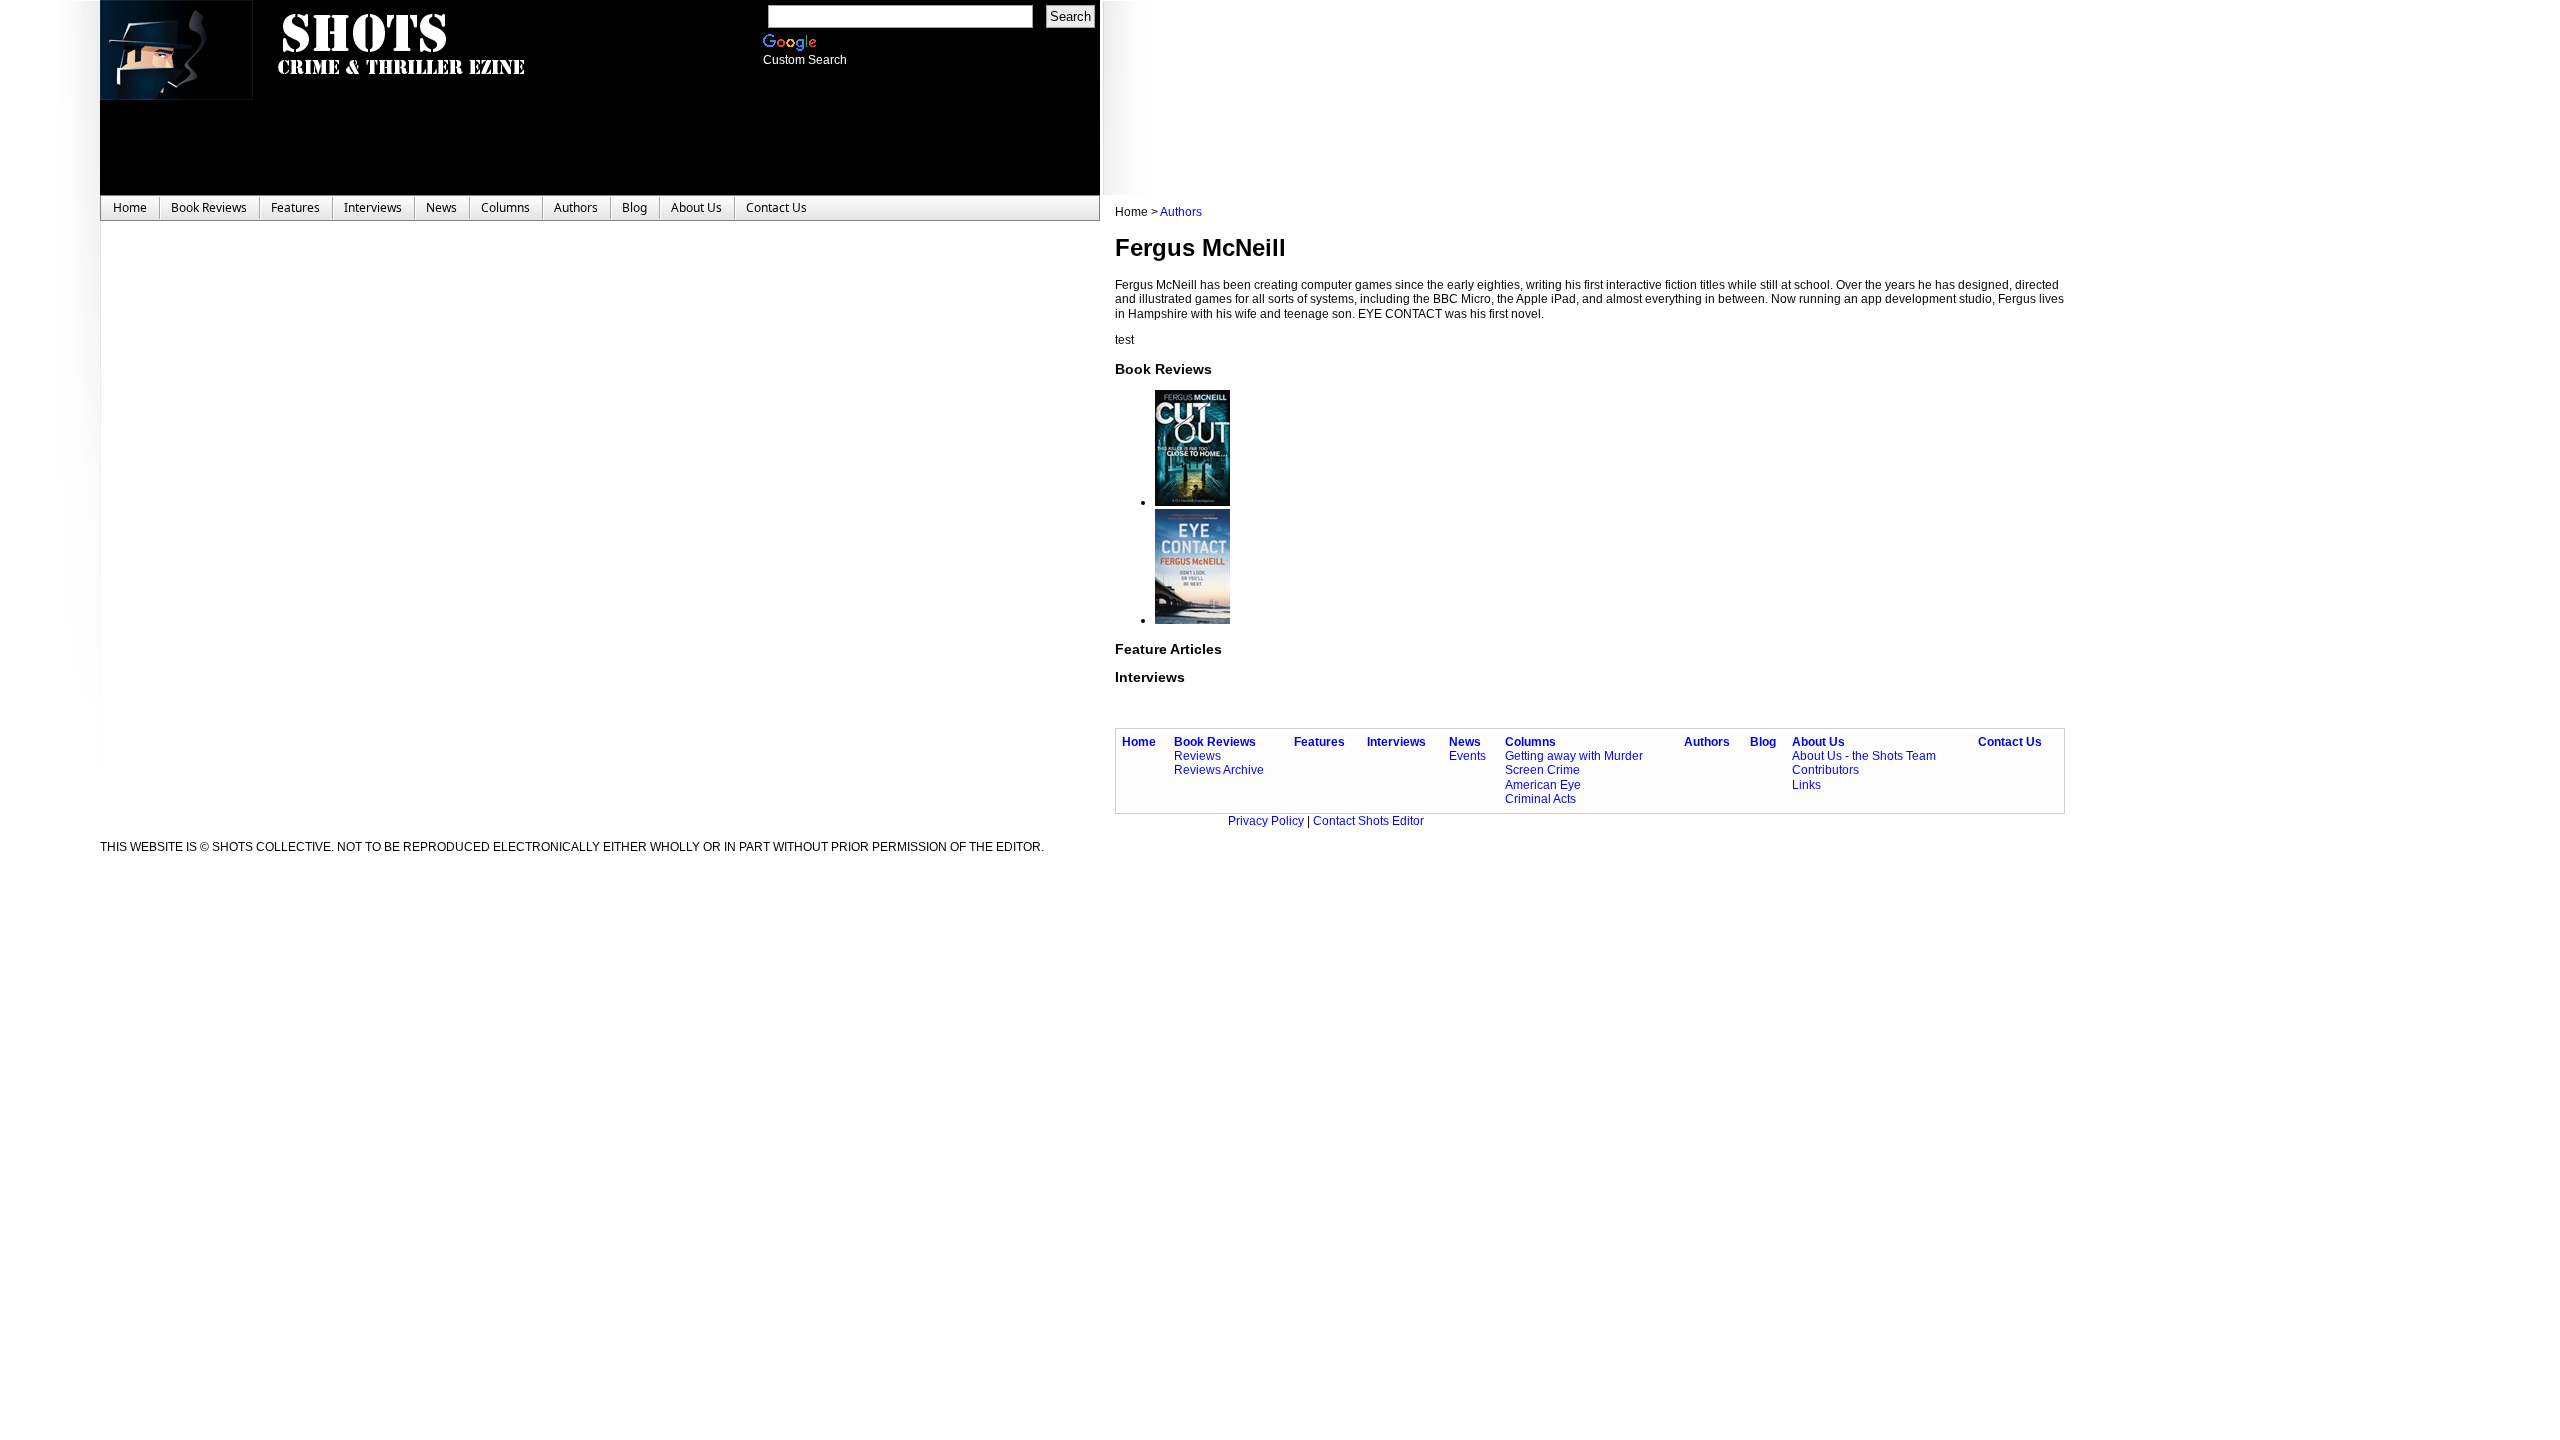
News (1465, 742)
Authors (1181, 212)
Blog (1763, 742)
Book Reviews (1215, 742)
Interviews (1396, 742)
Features (1319, 742)
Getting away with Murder (1574, 756)
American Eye (1543, 785)
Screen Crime (1542, 770)
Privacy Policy (1267, 821)
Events (1467, 756)
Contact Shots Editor (1368, 821)
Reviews (1197, 756)
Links (1806, 785)
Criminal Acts (1540, 799)
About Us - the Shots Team (1864, 756)
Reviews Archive (1219, 770)
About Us (1818, 742)
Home (1139, 742)
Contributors (1825, 770)
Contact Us (2010, 742)
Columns (1530, 742)
